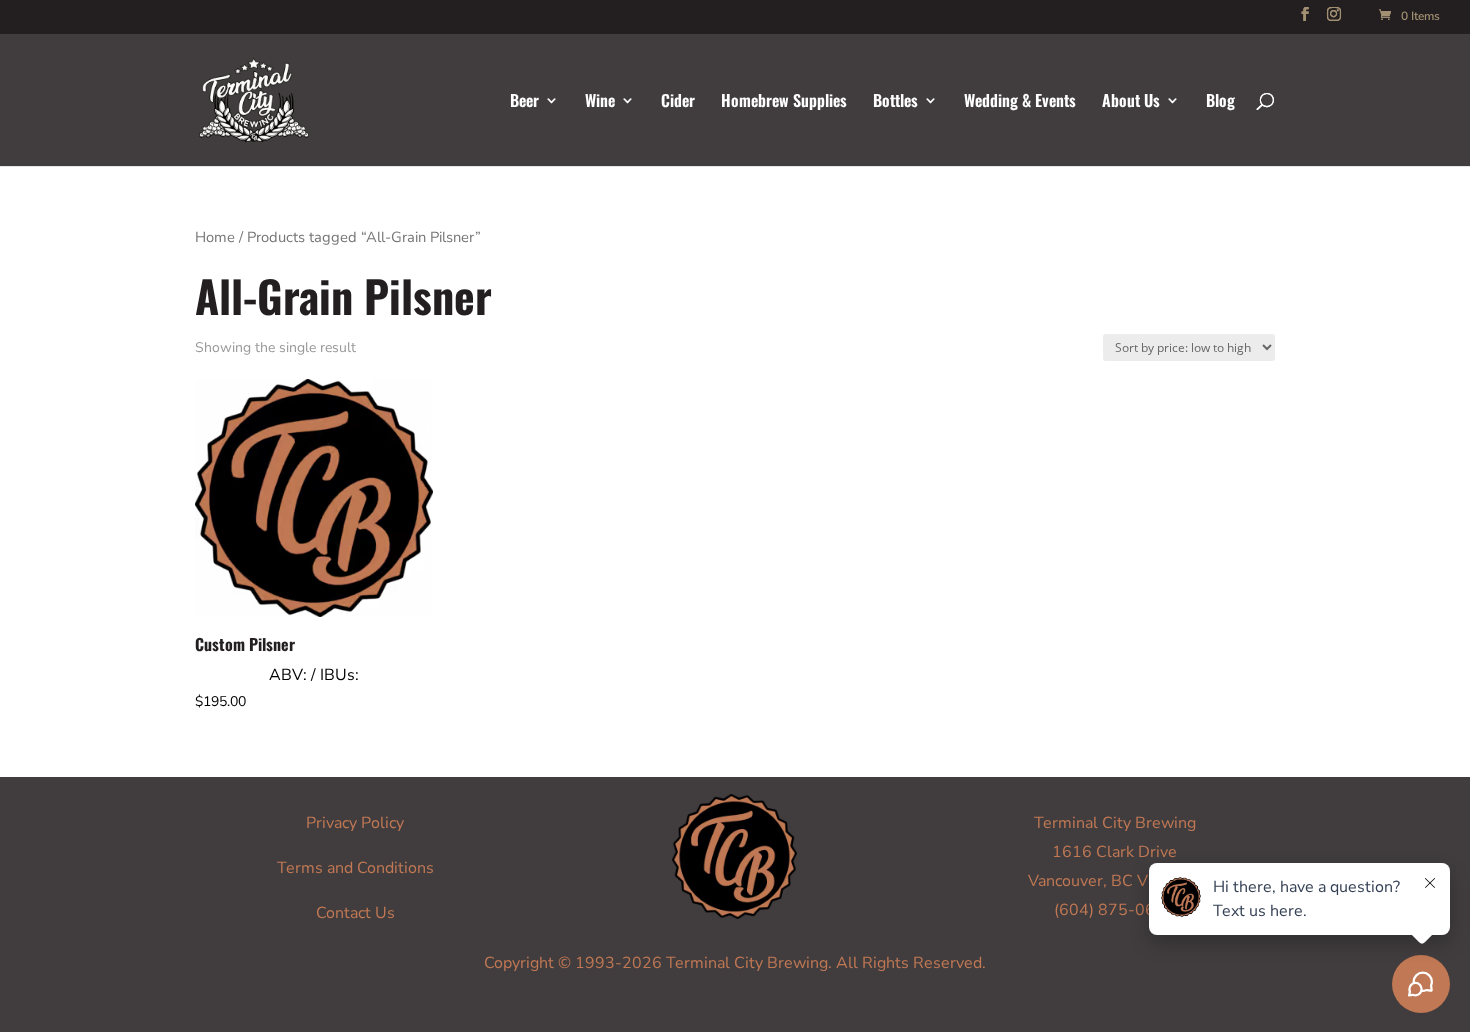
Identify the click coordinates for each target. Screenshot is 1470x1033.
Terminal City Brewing (1115, 823)
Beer (524, 102)
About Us (1131, 102)
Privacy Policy (355, 823)
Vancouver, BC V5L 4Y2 (1114, 881)
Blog (1220, 102)
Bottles (895, 102)
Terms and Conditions (355, 868)
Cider (678, 102)
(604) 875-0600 (1114, 910)
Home (215, 237)
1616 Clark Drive (1114, 852)
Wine (600, 102)
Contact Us (355, 913)
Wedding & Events (1020, 102)
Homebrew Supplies (784, 102)
